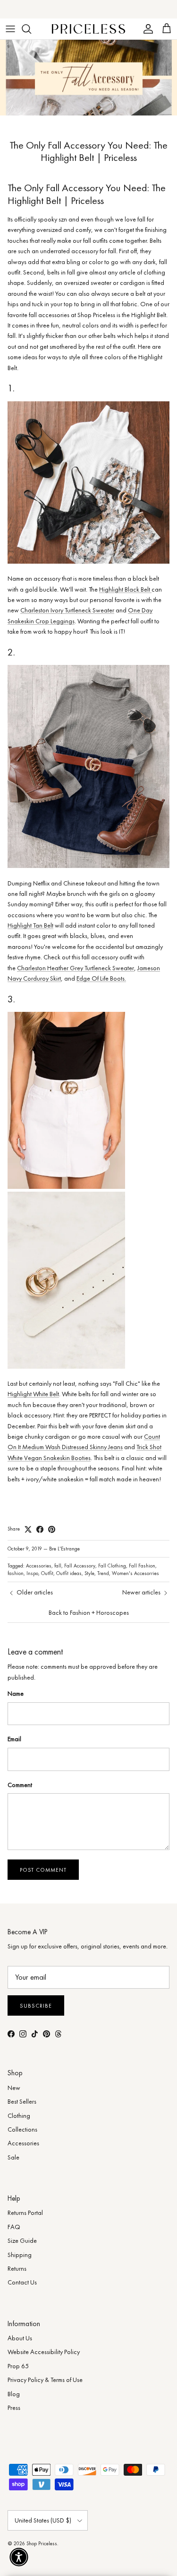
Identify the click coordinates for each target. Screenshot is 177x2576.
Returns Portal (25, 2213)
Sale (13, 2157)
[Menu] (10, 29)
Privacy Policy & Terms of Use (45, 2380)
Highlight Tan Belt (30, 925)
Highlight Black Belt (125, 589)
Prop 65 (18, 2366)
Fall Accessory (80, 1566)
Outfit (47, 1573)
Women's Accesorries (135, 1573)
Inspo (32, 1573)
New (14, 2088)
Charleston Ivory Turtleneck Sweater (67, 610)
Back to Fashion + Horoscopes (89, 1612)
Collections (22, 2129)
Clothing (19, 2116)
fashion (16, 1573)
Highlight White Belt (33, 1394)
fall (58, 1566)
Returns (17, 2268)
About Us (20, 2338)
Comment (20, 1785)
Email (14, 1739)
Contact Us (22, 2282)
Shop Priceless (42, 2543)
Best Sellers (22, 2101)
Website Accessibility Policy (44, 2352)
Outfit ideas (69, 1573)
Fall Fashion (142, 1566)
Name (16, 1693)
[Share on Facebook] (40, 1529)
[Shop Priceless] (88, 29)
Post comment (43, 1870)
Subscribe (36, 2006)
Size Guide (22, 2240)
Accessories (39, 1566)
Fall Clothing (112, 1566)
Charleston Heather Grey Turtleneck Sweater (76, 968)
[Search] (31, 29)
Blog (14, 2394)
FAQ (14, 2227)
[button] (19, 2557)
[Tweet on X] (28, 1529)
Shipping (20, 2255)
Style (89, 1573)
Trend (103, 1573)
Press (14, 2408)
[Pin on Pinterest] (52, 1529)
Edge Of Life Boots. (101, 978)
